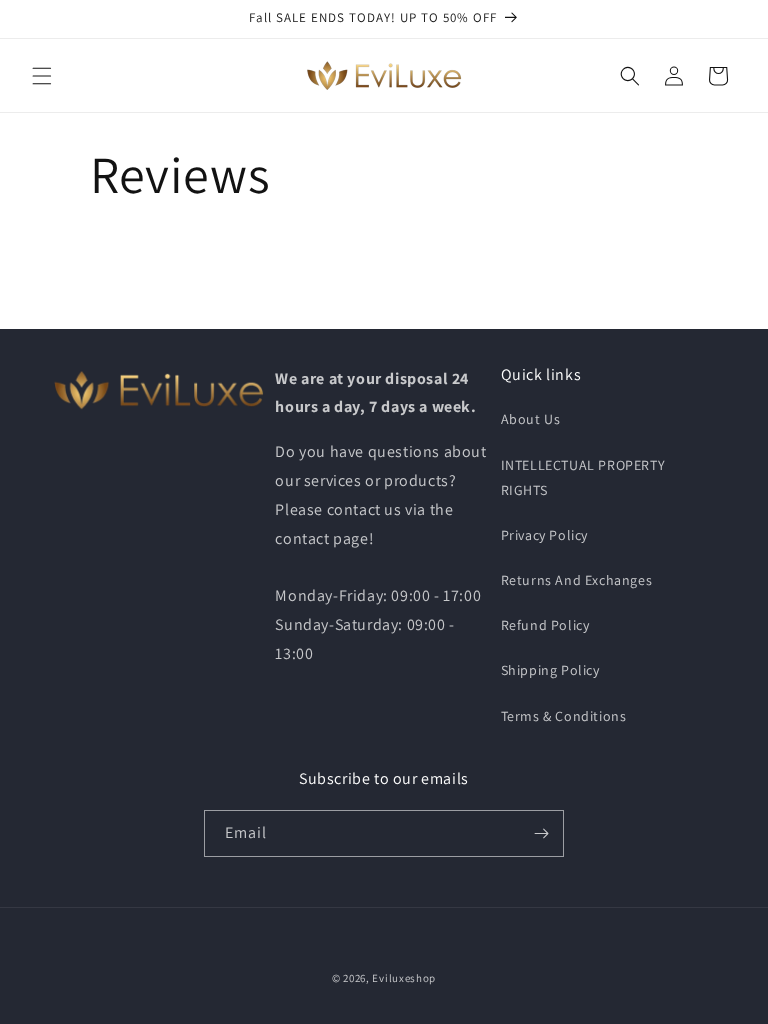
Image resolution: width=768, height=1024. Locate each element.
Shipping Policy (550, 670)
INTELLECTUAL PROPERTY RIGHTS (583, 477)
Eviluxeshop (404, 978)
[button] (42, 76)
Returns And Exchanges (577, 580)
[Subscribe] (541, 833)
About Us (531, 419)
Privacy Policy (544, 535)
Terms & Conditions (564, 716)
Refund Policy (545, 625)
